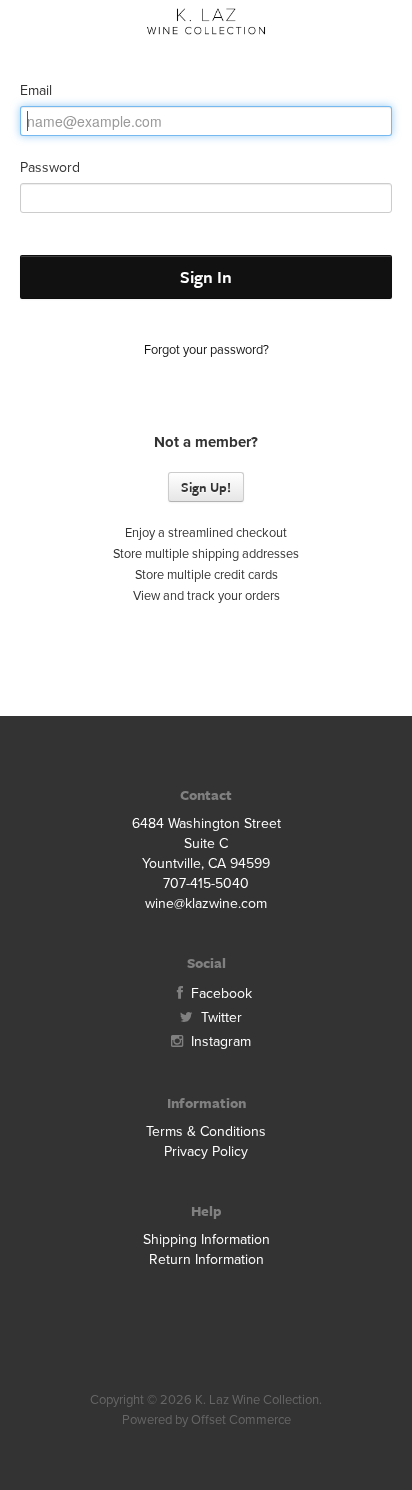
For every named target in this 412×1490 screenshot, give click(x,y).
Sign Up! (206, 487)
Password (50, 167)
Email (36, 90)
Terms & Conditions (206, 1131)
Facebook (219, 993)
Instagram (219, 1041)
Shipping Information (206, 1239)
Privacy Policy (206, 1151)
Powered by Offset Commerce (206, 1420)
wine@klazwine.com (206, 903)
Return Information (206, 1259)
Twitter (219, 1017)
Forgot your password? (206, 350)
